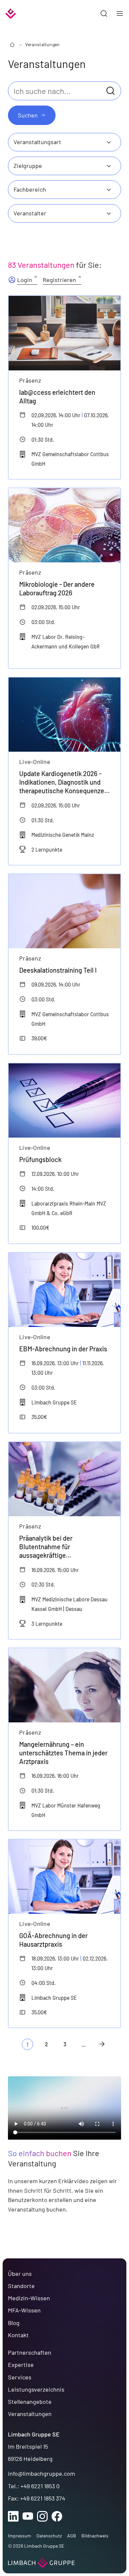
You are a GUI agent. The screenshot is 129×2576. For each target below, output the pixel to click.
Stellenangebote (30, 2402)
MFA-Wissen (24, 2310)
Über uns (20, 2274)
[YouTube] (28, 2516)
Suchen (28, 115)
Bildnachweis (95, 2536)
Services (20, 2377)
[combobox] (64, 142)
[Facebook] (57, 2516)
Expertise (21, 2365)
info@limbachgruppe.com (42, 2473)
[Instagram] (42, 2516)
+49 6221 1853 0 (40, 2486)
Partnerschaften (30, 2352)
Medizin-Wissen (29, 2298)
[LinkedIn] (13, 2516)
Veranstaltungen (42, 44)
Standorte (21, 2286)
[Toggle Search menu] (104, 14)
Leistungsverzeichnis (36, 2389)
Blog (14, 2323)
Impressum (20, 2536)
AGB (72, 2536)
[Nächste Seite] (102, 2044)
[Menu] (120, 14)
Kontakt (18, 2335)
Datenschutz (49, 2536)
